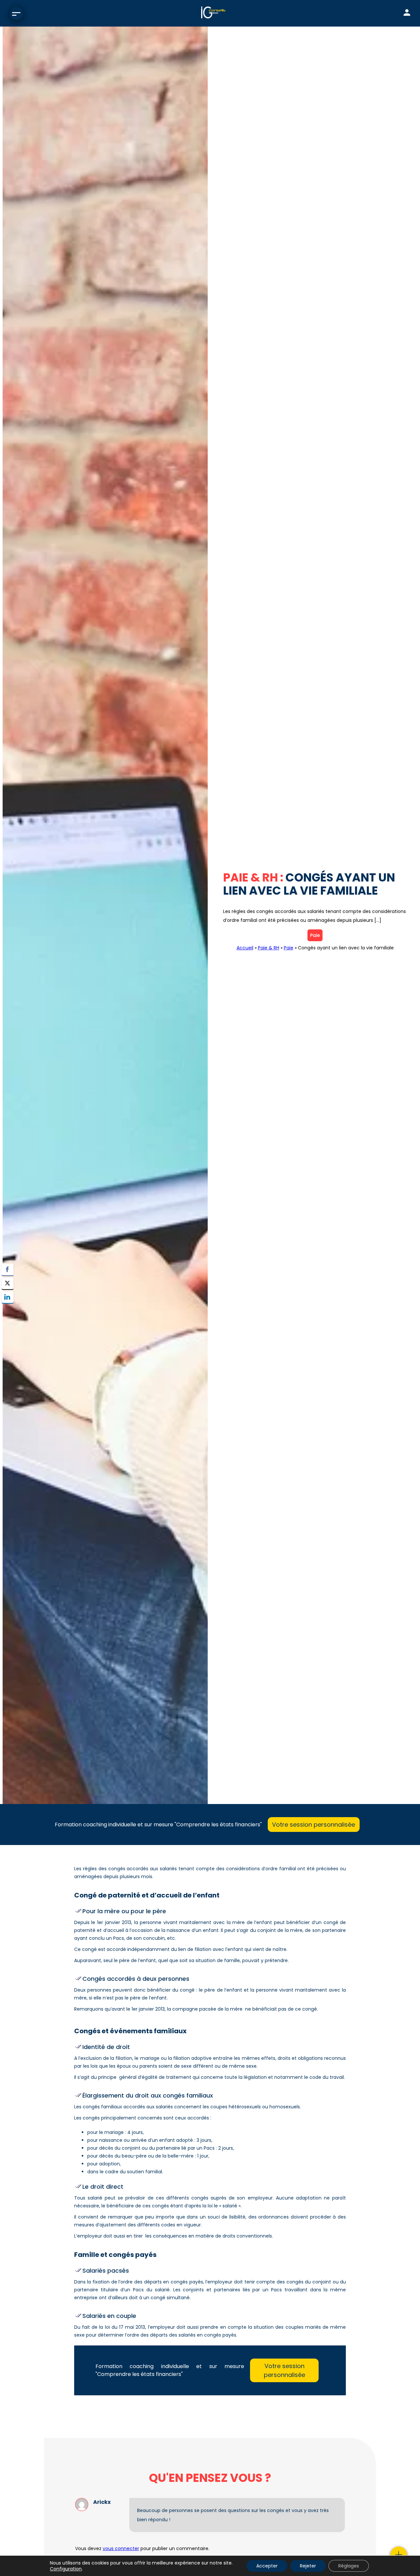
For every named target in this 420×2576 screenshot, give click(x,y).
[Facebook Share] (8, 1269)
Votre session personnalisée (314, 1825)
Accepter (267, 2566)
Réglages (349, 2566)
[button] (8, 1310)
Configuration (66, 2569)
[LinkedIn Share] (8, 1297)
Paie (315, 935)
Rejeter (308, 2566)
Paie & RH (269, 948)
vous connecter (121, 2548)
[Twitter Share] (8, 1283)
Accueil (245, 948)
